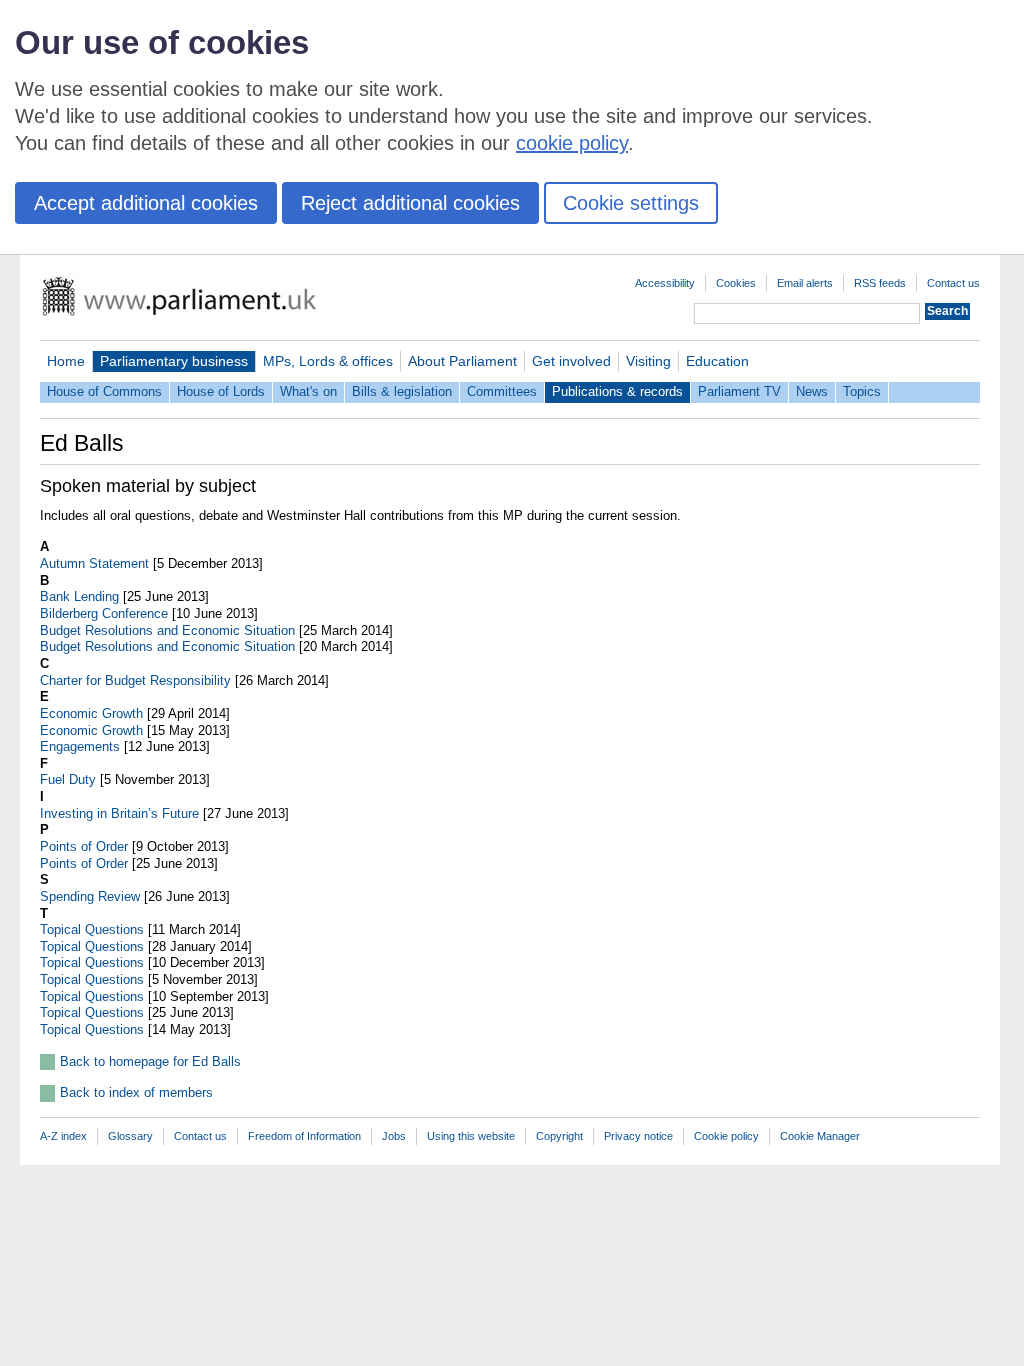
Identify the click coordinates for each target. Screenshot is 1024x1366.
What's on (308, 391)
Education (717, 361)
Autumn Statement (94, 563)
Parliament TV (739, 391)
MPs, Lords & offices (328, 361)
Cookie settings (631, 203)
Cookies (736, 283)
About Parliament (462, 361)
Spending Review (90, 896)
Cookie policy (726, 1136)
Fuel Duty (68, 779)
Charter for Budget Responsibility (135, 680)
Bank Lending (79, 596)
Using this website (471, 1136)
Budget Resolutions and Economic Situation (167, 630)
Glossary (130, 1136)
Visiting (648, 361)
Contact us (953, 283)
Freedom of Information (304, 1136)
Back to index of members (136, 1092)
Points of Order (84, 846)
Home (66, 361)
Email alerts (805, 283)
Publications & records (617, 391)
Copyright (559, 1136)
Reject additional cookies (410, 203)
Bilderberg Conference (104, 613)
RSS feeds (880, 283)
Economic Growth (91, 713)
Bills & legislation (402, 391)
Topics (862, 391)
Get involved (571, 361)
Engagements (80, 746)
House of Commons (104, 391)
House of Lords (221, 391)
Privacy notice (638, 1136)
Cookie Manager (820, 1136)
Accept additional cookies (146, 203)
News (812, 391)
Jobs (394, 1136)
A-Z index (63, 1136)
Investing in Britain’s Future (119, 813)
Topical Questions (92, 929)
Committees (502, 391)
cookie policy (572, 143)
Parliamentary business (174, 361)
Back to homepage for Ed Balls (150, 1061)
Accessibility (665, 283)
